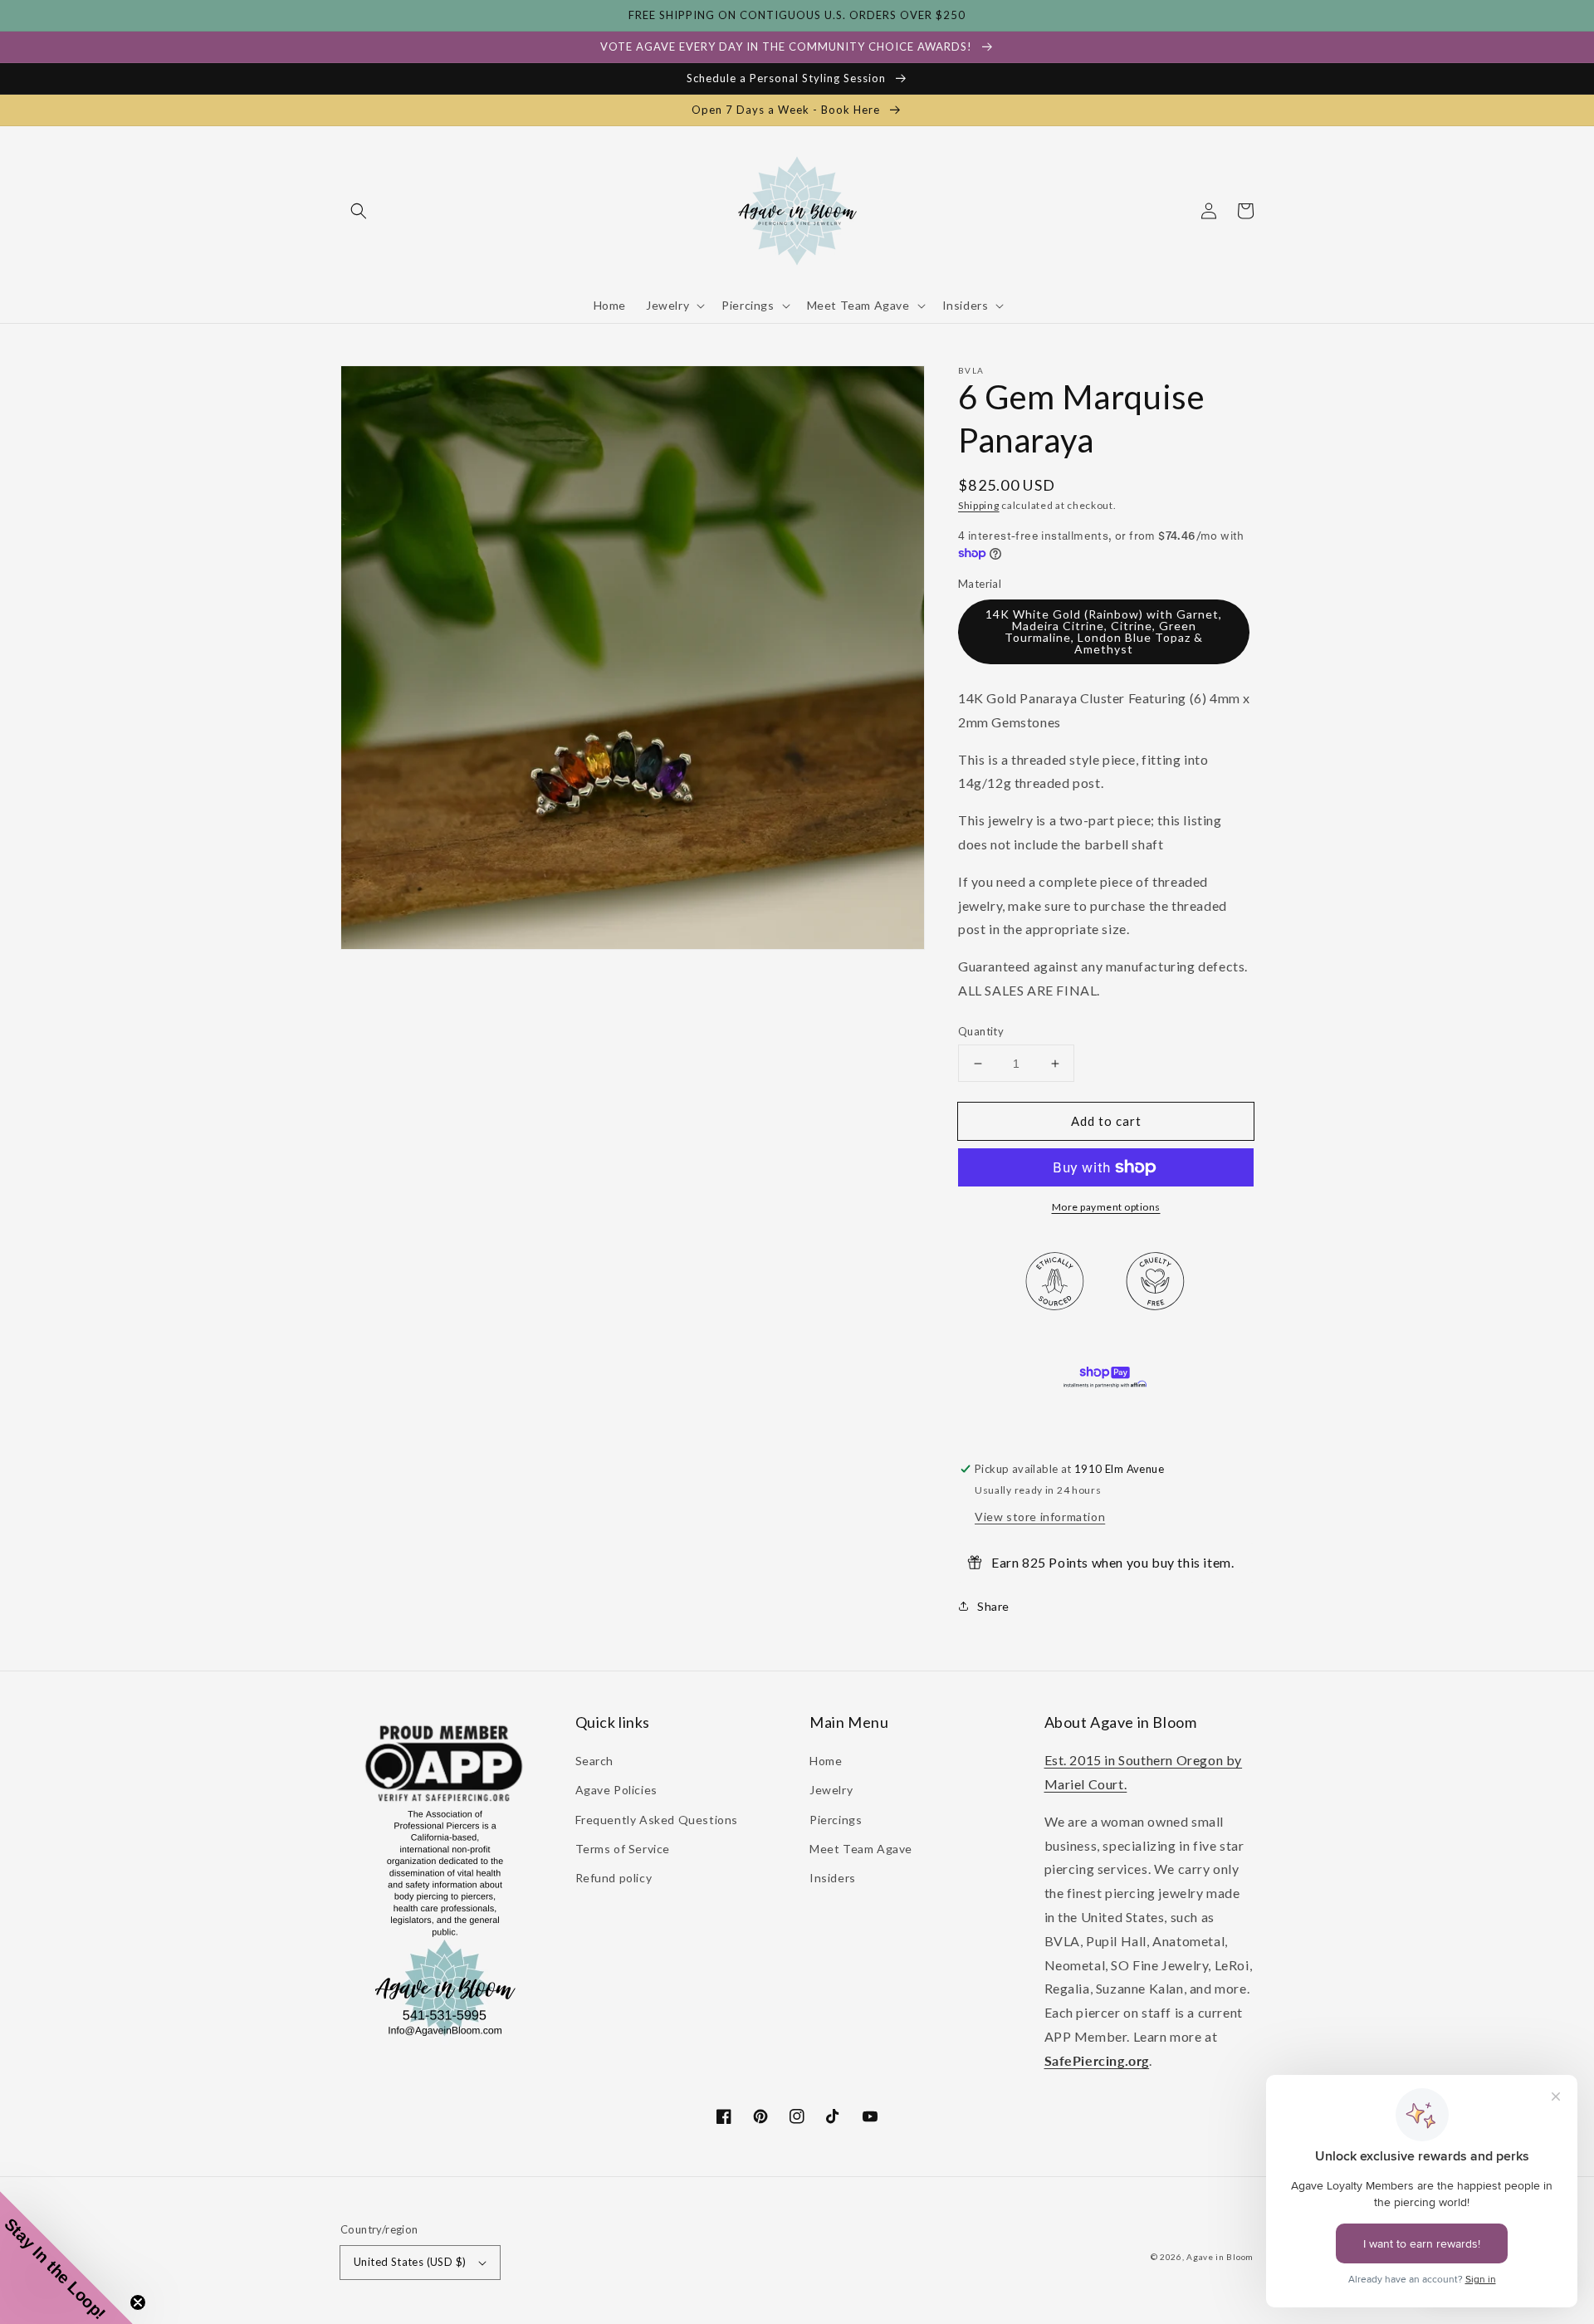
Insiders (833, 1878)
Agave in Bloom (1220, 2257)
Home (826, 1761)
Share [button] (993, 1606)
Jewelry (831, 1790)
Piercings (836, 1820)
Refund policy (614, 1878)
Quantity (981, 1031)
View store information (1040, 1517)
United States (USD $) (410, 2262)
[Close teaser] (138, 2302)
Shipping (979, 505)
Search (595, 1761)
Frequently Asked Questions (657, 1820)
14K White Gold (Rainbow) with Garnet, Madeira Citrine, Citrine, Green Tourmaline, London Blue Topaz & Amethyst (1104, 631)
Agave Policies (616, 1790)
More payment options (1106, 1207)
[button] (359, 211)
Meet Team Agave (861, 1849)
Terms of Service (623, 1849)
